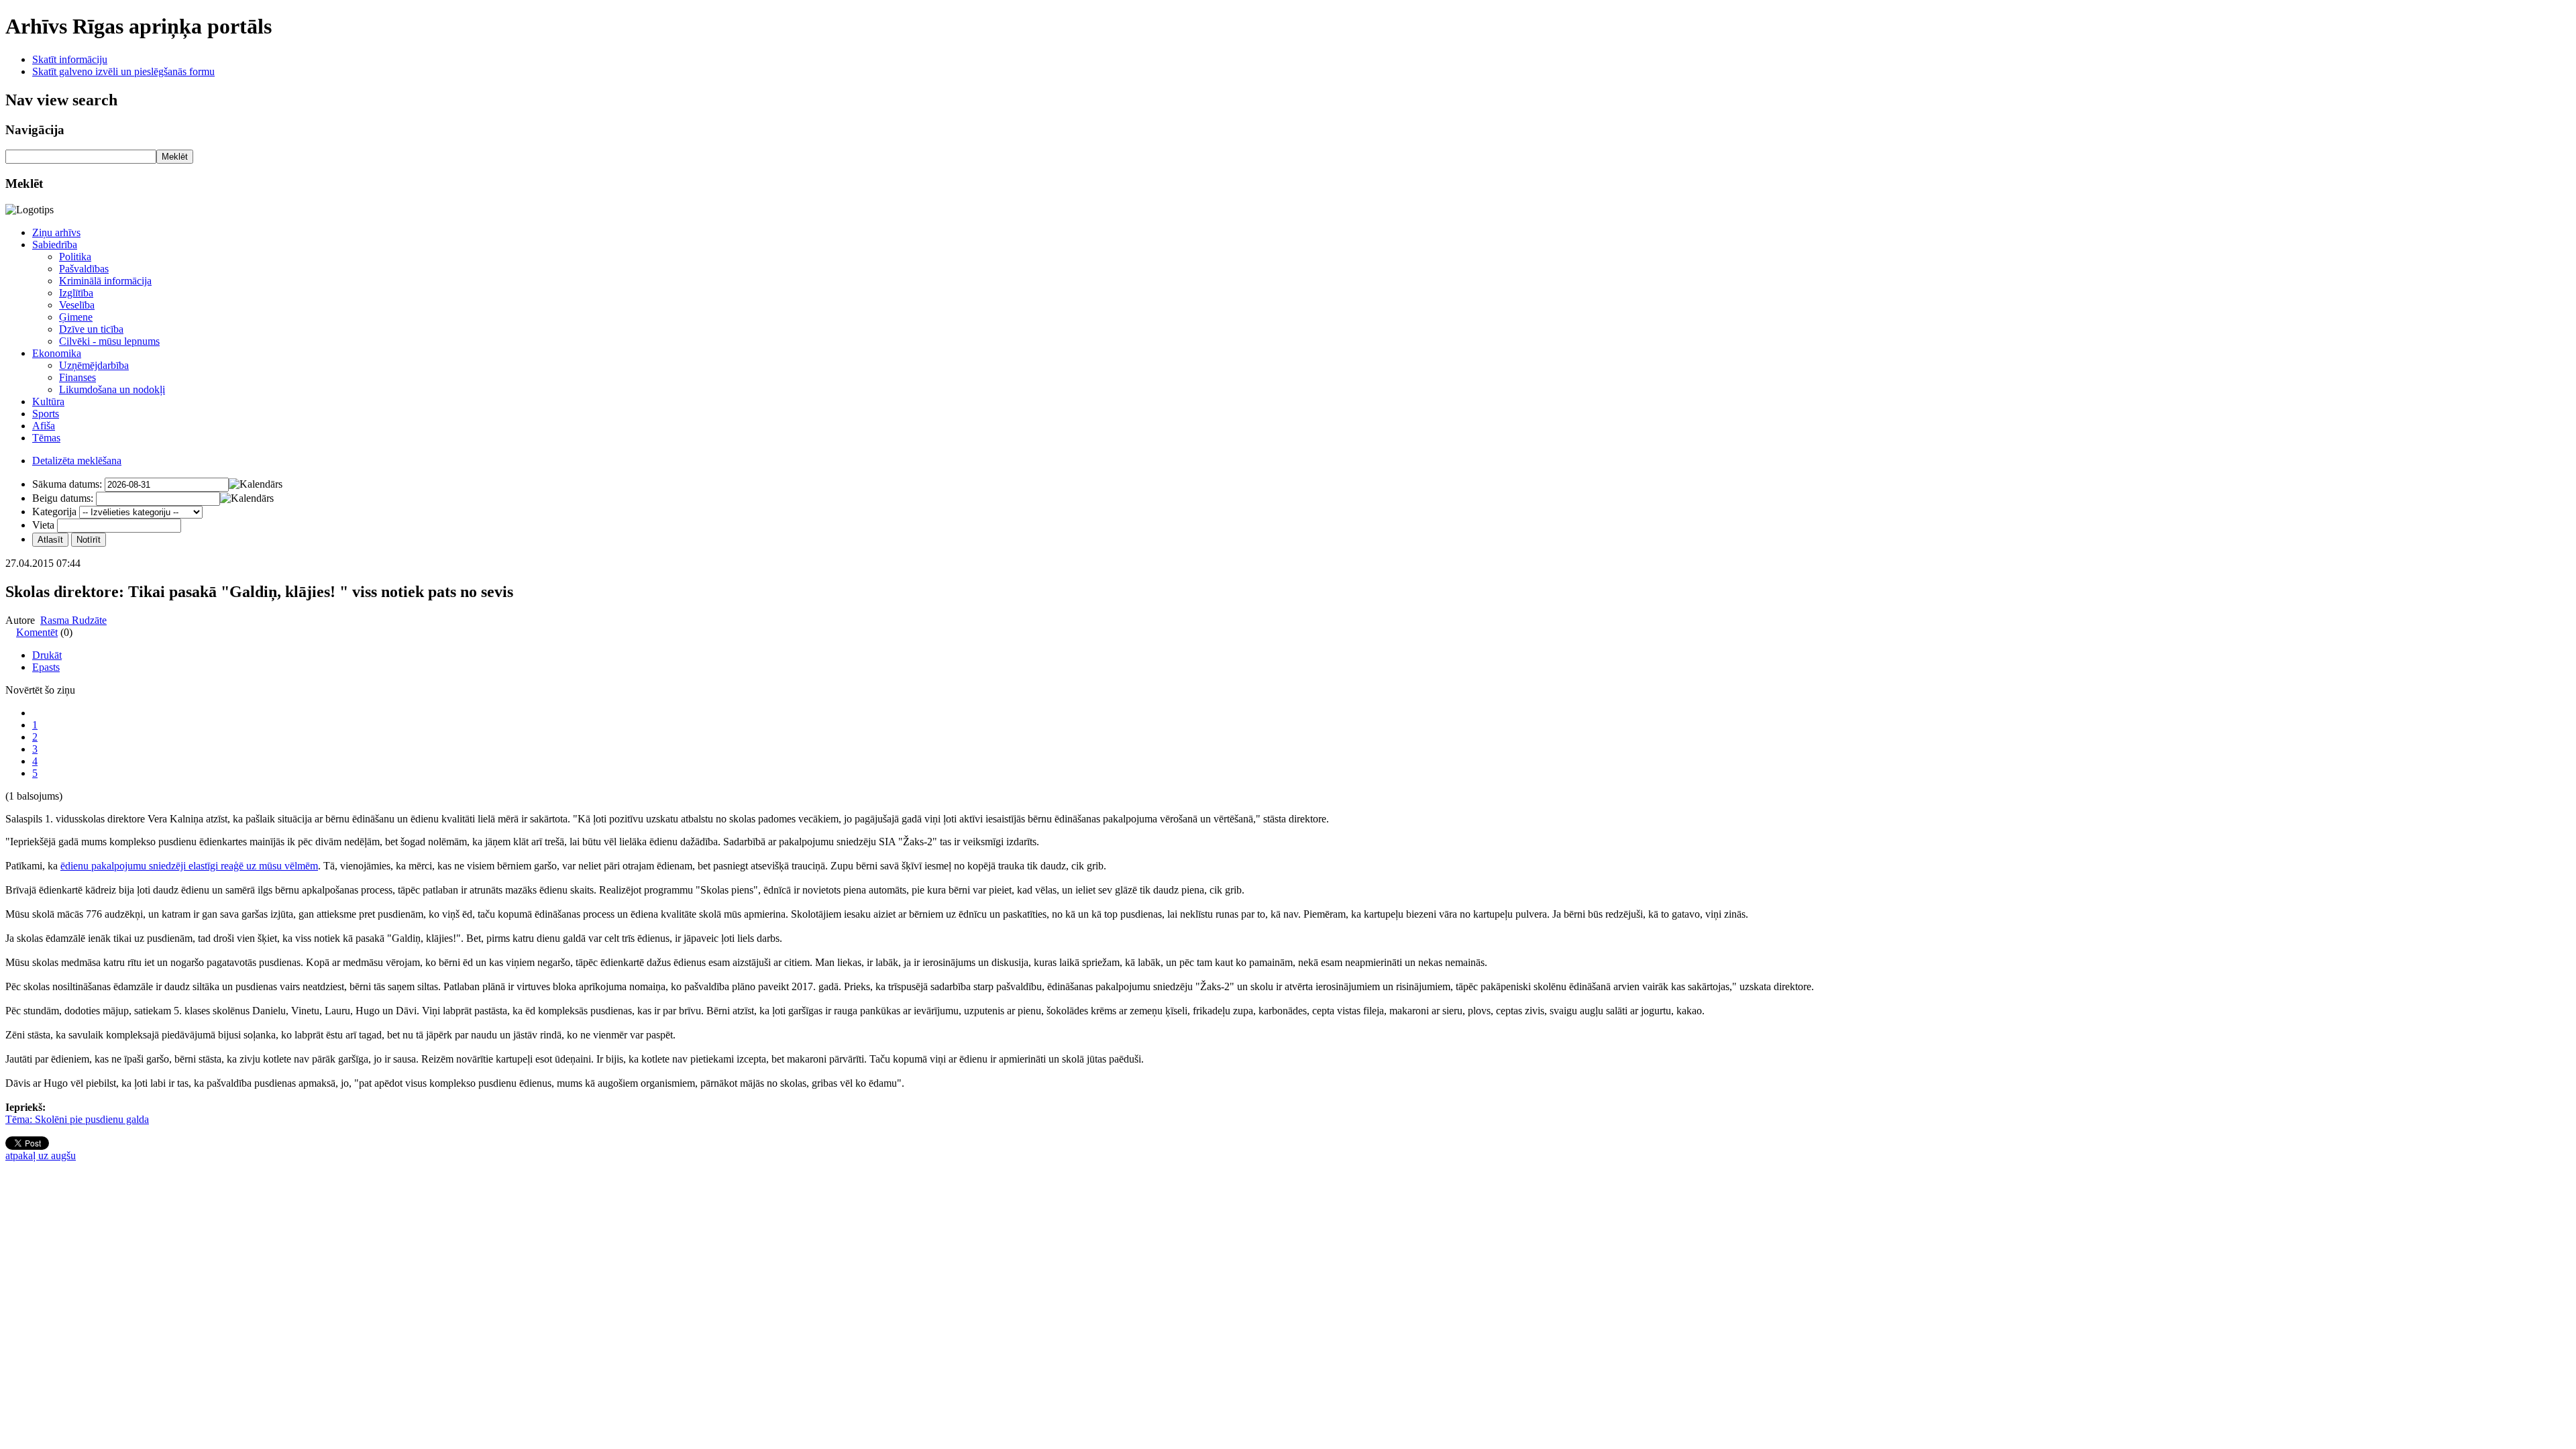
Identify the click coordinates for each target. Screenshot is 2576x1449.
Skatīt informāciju (70, 59)
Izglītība (76, 293)
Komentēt (37, 632)
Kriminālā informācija (105, 281)
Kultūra (48, 401)
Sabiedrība (55, 245)
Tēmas (46, 438)
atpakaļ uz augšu (41, 1156)
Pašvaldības (84, 269)
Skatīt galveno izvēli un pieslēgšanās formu (123, 71)
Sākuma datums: (67, 484)
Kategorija (54, 512)
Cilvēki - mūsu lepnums (109, 341)
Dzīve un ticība (91, 329)
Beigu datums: (63, 498)
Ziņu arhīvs (56, 232)
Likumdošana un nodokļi (112, 389)
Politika (75, 257)
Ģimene (76, 317)
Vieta (43, 525)
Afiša (44, 426)
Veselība (77, 305)
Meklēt (175, 157)
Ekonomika (57, 353)
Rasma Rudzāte (73, 620)
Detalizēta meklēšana (77, 461)
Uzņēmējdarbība (94, 365)
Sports (46, 414)
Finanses (77, 377)
